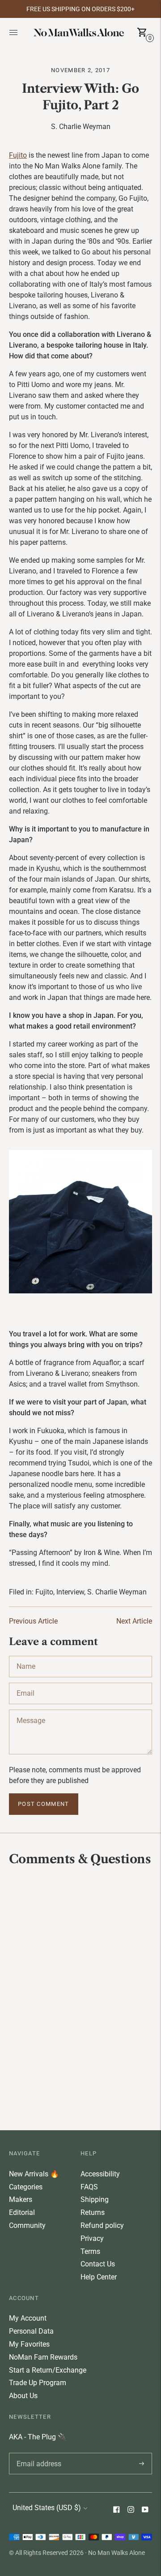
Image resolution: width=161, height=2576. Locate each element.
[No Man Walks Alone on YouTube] (145, 2510)
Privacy (92, 2238)
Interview (70, 1592)
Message (30, 1710)
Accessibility (100, 2174)
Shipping (95, 2199)
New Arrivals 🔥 (34, 2174)
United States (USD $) (47, 2508)
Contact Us (98, 2264)
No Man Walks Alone (117, 2553)
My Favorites (29, 2344)
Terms (90, 2251)
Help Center (99, 2277)
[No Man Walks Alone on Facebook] (116, 2510)
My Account (28, 2318)
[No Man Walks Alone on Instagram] (131, 2510)
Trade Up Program (38, 2383)
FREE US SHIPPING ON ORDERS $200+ (80, 9)
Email (25, 1683)
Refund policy (102, 2225)
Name (26, 1656)
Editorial (22, 2212)
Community (27, 2225)
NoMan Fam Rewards (43, 2357)
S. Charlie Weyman (117, 1592)
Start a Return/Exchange (48, 2370)
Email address (37, 2453)
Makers (21, 2199)
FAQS (89, 2187)
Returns (93, 2212)
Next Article (134, 1621)
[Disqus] (80, 1997)
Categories (26, 2187)
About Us (23, 2396)
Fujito (18, 155)
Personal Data (31, 2331)
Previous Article (33, 1621)
